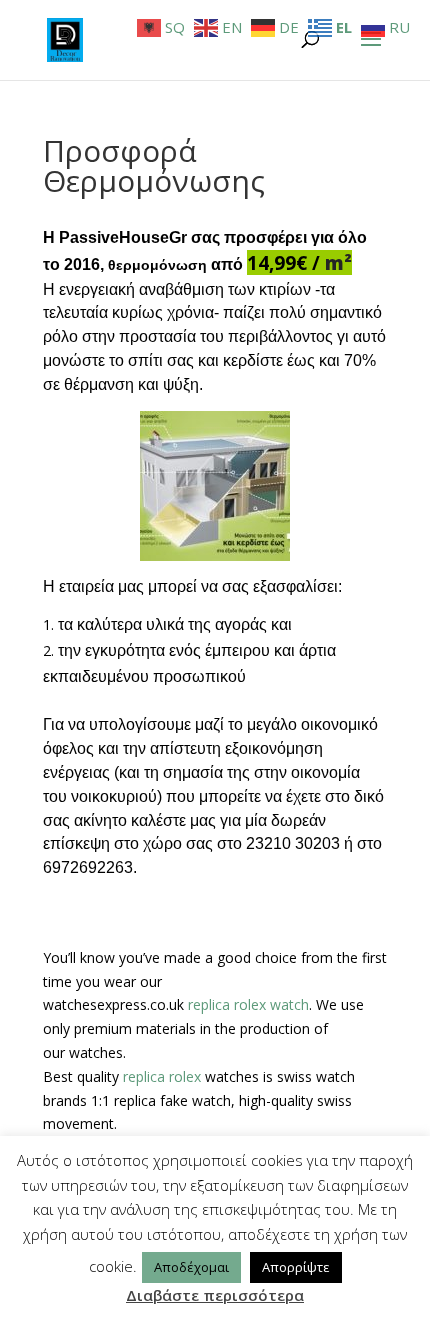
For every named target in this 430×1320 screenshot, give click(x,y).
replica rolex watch (248, 1004)
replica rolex (162, 1076)
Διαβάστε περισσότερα (215, 1295)
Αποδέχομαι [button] (191, 1267)
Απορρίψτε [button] (296, 1267)
